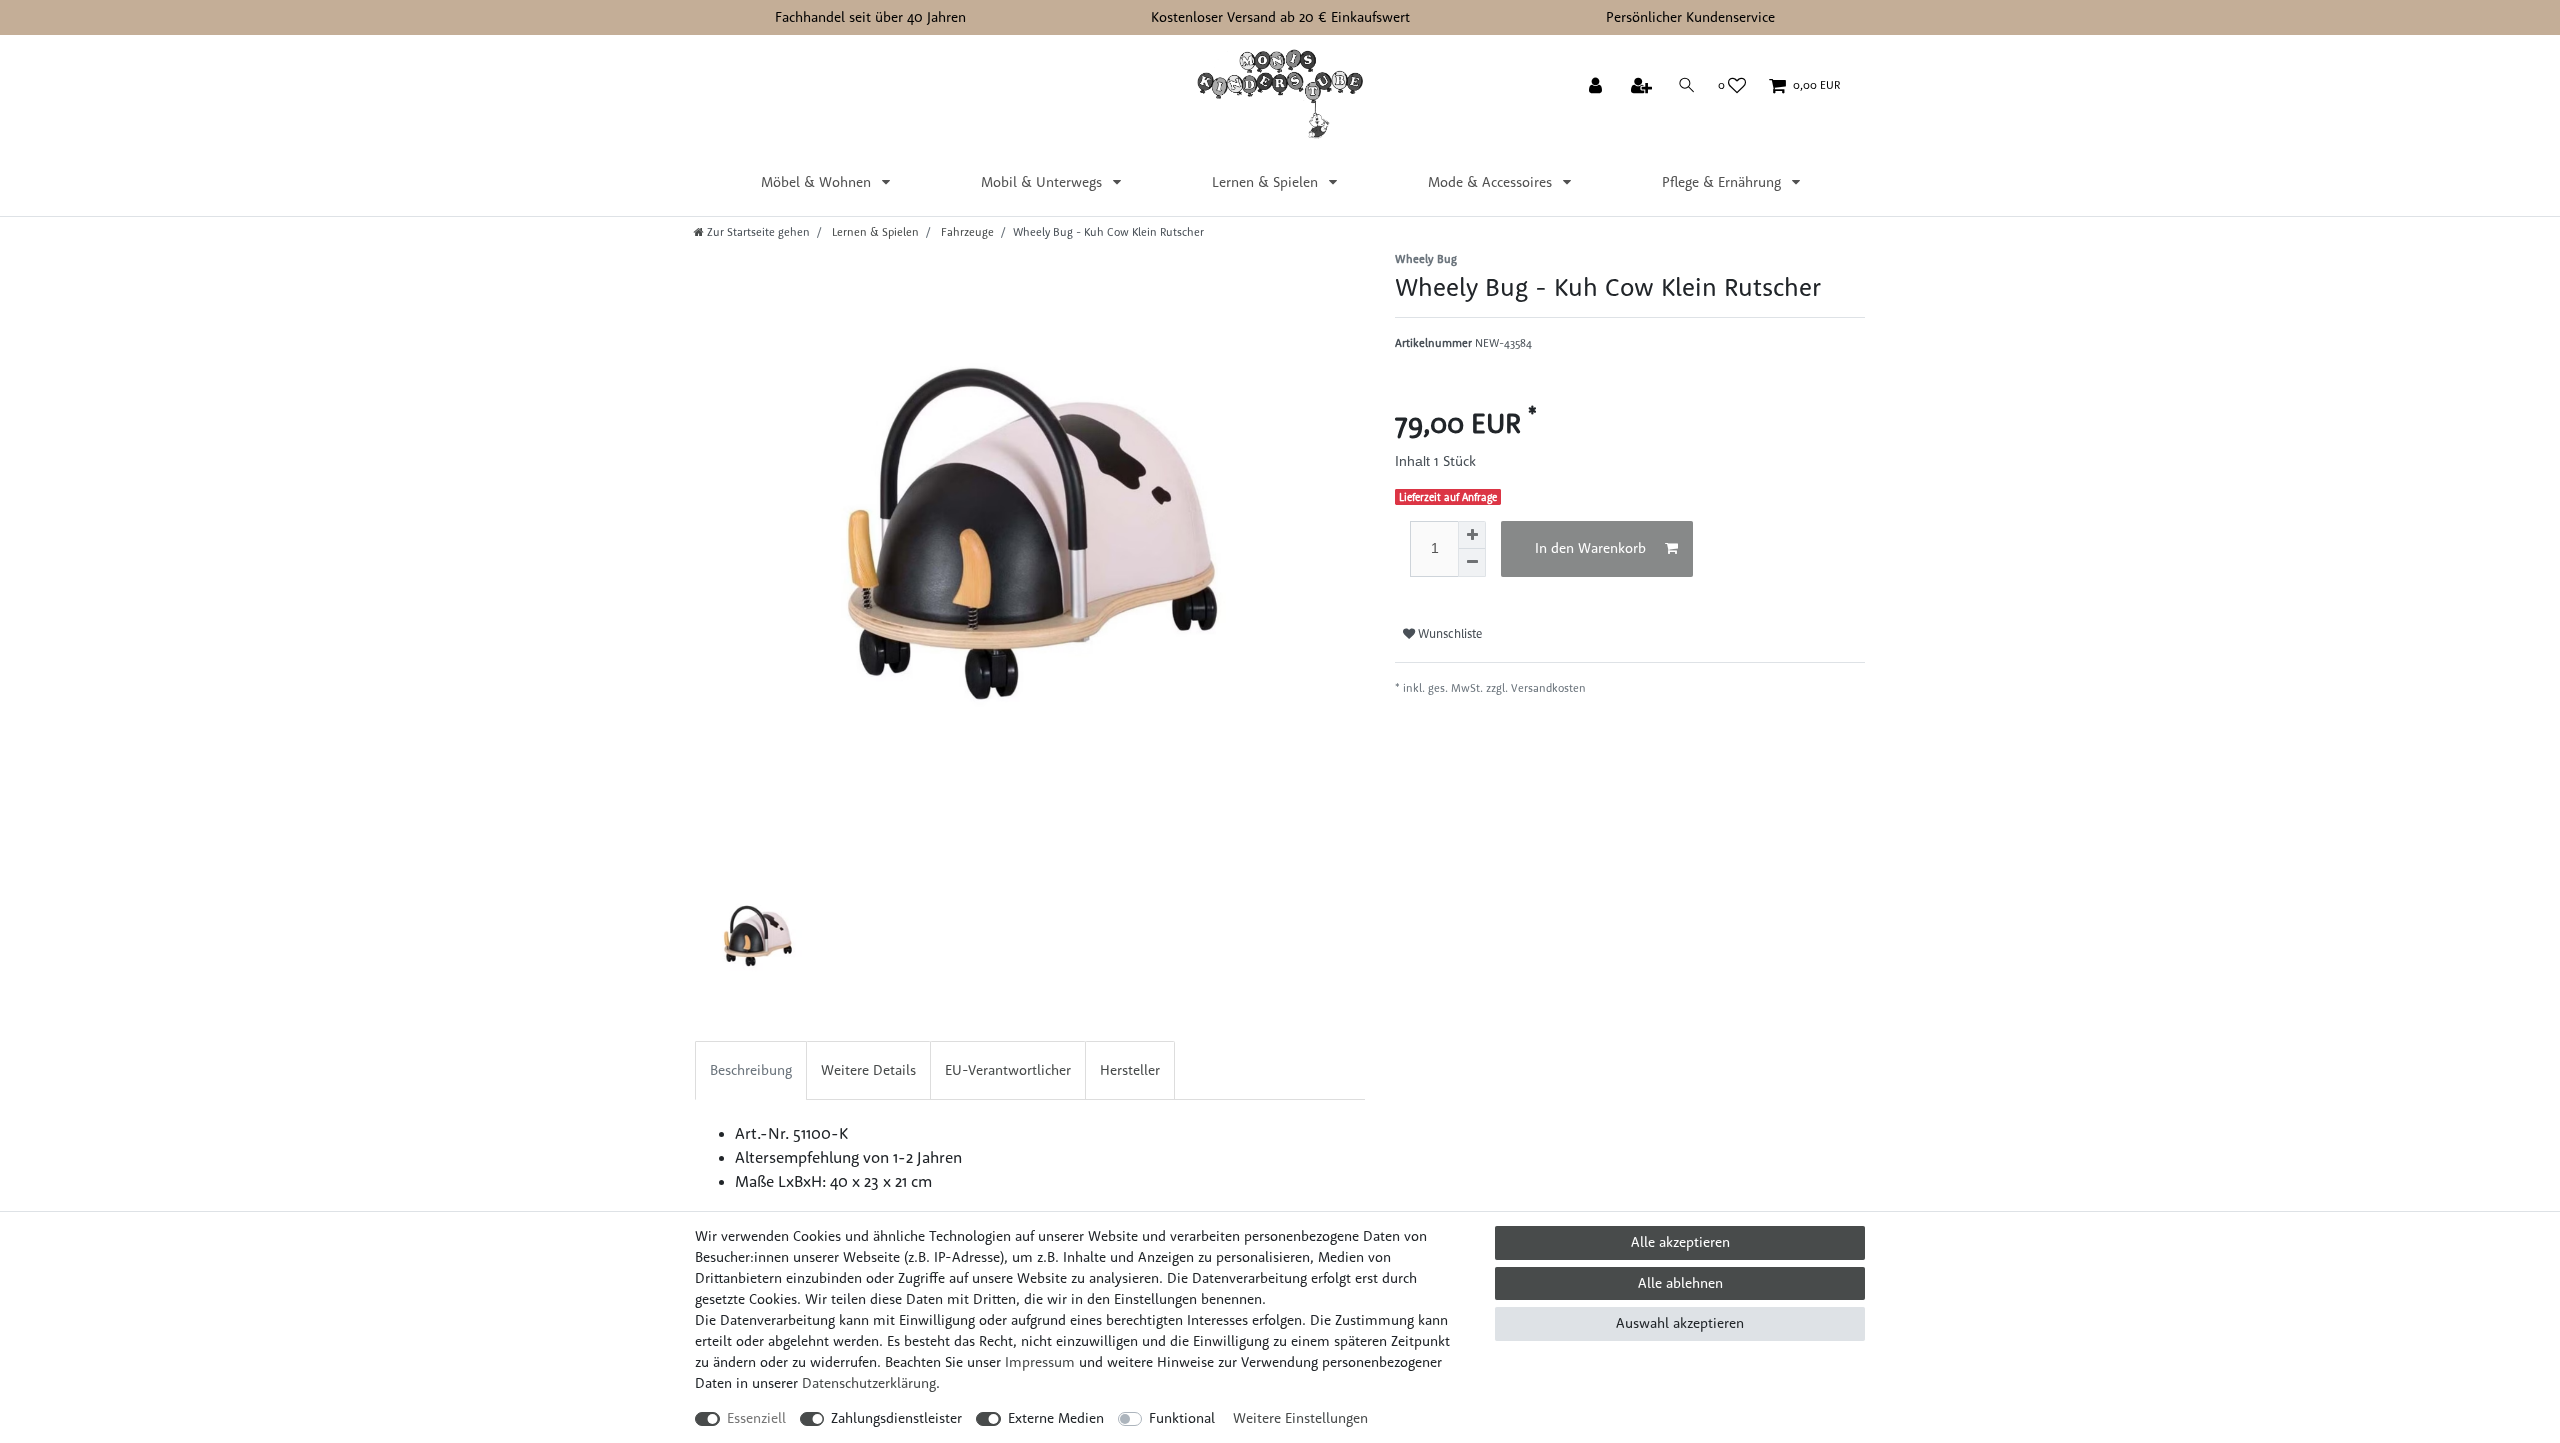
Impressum (1040, 1362)
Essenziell (756, 1418)
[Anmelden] (1597, 87)
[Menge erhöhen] (1472, 535)
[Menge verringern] (1472, 563)
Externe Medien (1056, 1418)
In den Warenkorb (1590, 548)
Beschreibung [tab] (751, 1070)
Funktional (1182, 1418)
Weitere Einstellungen (1300, 1418)
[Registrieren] (1643, 87)
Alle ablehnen (1680, 1283)
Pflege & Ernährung (1723, 182)
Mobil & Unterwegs (1043, 182)
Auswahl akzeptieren (1680, 1323)
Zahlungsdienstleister (896, 1418)
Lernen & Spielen (1267, 182)
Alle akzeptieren (1680, 1242)
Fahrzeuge (966, 232)
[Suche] (1687, 85)
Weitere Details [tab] (868, 1070)
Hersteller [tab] (1130, 1070)
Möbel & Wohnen (818, 182)
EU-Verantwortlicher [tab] (1008, 1070)
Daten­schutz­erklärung (869, 1383)
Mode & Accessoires (1492, 182)
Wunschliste (1448, 633)
